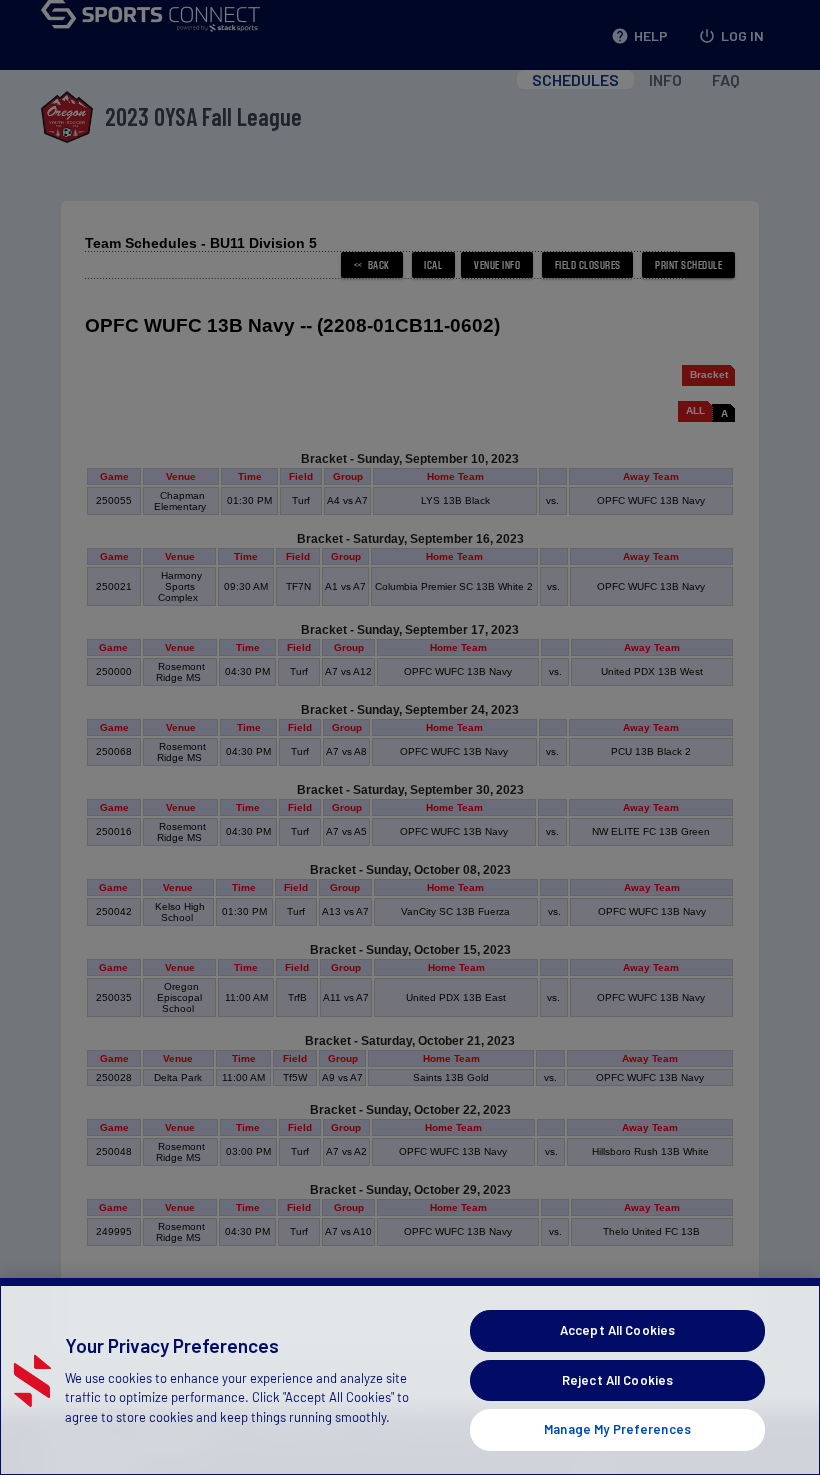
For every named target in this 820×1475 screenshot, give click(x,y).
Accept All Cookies (617, 1330)
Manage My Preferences (617, 1429)
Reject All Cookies (617, 1380)
